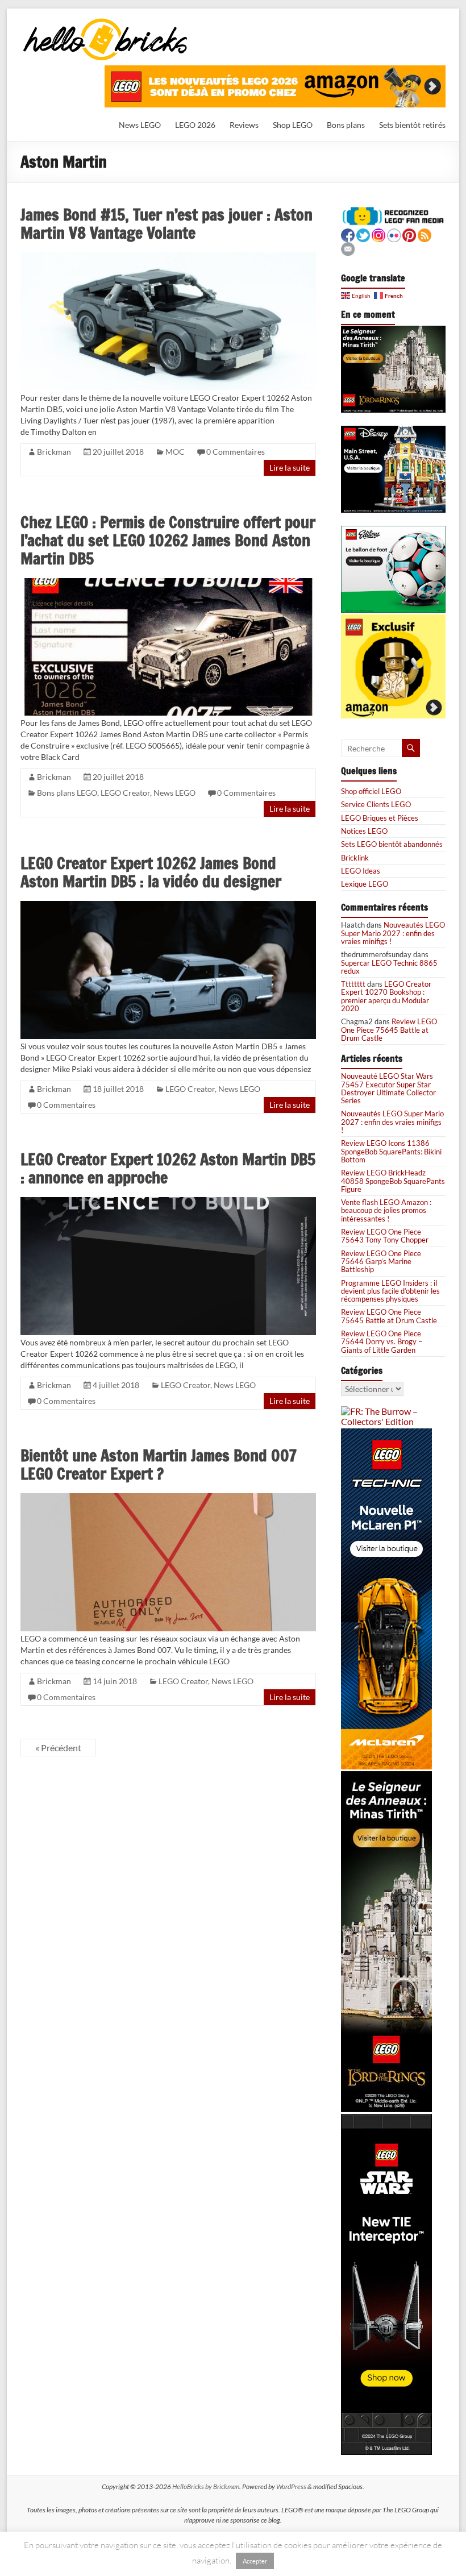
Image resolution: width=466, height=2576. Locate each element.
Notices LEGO (364, 831)
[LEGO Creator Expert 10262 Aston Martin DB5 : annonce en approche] (168, 1202)
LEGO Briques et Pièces (380, 818)
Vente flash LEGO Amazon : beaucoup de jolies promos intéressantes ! (386, 1210)
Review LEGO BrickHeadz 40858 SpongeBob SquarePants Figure (393, 1181)
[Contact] (348, 248)
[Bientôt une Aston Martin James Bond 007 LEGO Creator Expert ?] (168, 1498)
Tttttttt (353, 984)
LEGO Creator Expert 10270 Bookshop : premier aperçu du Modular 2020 (386, 996)
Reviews (244, 125)
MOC (175, 452)
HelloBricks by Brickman (206, 2486)
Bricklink (355, 858)
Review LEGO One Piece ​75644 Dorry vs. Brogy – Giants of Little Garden (382, 1342)
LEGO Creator (125, 793)
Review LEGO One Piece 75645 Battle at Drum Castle (389, 1030)
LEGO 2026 (195, 125)
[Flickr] (394, 234)
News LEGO (140, 125)
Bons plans (346, 125)
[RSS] (425, 234)
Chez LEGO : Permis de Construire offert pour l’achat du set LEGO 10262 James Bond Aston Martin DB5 (168, 540)
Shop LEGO (293, 125)
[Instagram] (378, 234)
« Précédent (58, 1748)
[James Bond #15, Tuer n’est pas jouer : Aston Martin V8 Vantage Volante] (168, 257)
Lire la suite (290, 468)
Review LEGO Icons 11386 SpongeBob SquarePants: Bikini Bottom (391, 1151)
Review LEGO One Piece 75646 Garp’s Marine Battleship (381, 1262)
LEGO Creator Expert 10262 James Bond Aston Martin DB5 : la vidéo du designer (151, 872)
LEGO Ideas (361, 871)
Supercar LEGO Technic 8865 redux (389, 967)
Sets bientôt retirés (412, 125)
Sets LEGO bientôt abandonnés (392, 844)
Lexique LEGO (365, 884)
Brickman (54, 452)
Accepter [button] (255, 2561)
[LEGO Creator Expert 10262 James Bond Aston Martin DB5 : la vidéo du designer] (168, 906)
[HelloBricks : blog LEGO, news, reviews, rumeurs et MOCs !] (106, 22)
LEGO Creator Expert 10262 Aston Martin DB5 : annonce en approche (168, 1168)
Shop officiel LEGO (371, 791)
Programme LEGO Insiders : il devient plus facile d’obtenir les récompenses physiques (390, 1291)
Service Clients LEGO (376, 804)
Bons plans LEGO (67, 793)
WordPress (291, 2486)
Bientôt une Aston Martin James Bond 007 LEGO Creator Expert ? (159, 1464)
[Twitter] (363, 234)
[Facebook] (348, 234)
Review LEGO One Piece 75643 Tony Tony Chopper (385, 1236)
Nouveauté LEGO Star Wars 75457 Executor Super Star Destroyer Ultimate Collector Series (388, 1088)
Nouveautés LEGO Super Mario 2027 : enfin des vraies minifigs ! (393, 933)
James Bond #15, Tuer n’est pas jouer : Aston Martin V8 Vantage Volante (167, 224)
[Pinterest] (409, 234)
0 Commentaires (236, 452)
